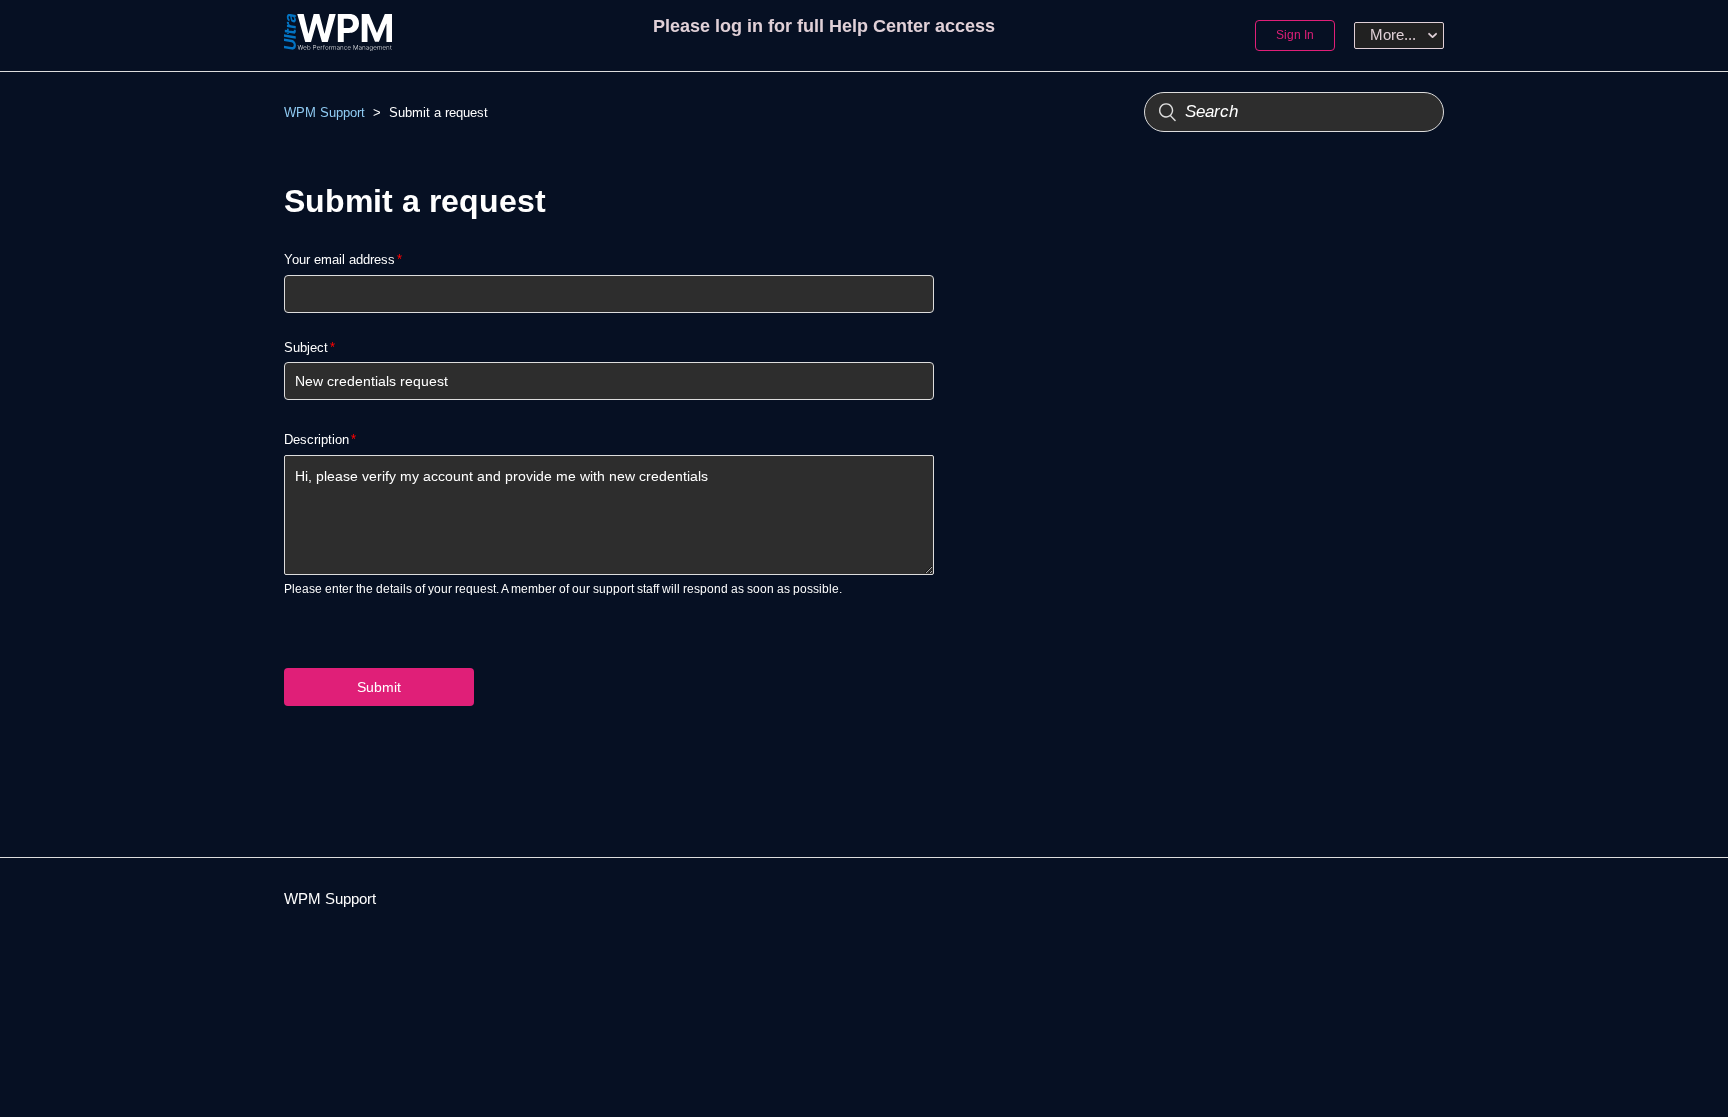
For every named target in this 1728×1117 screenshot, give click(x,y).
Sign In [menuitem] (1295, 35)
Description (316, 439)
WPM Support (324, 112)
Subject (306, 347)
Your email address (339, 259)
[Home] (338, 45)
